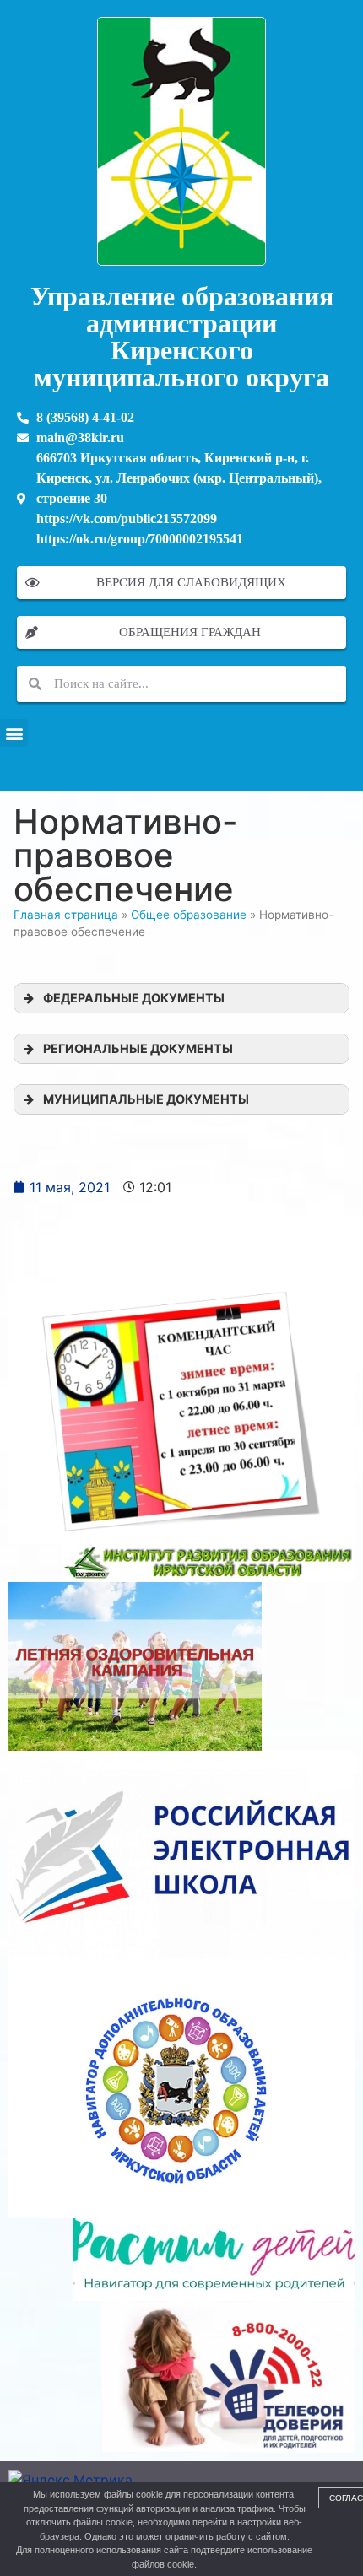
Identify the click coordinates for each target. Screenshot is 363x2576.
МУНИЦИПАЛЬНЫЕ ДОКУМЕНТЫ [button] (146, 1099)
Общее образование (189, 915)
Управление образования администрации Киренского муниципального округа (182, 337)
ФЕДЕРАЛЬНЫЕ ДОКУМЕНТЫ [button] (134, 998)
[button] (14, 733)
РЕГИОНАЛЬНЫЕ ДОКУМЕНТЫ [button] (138, 1048)
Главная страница (66, 915)
